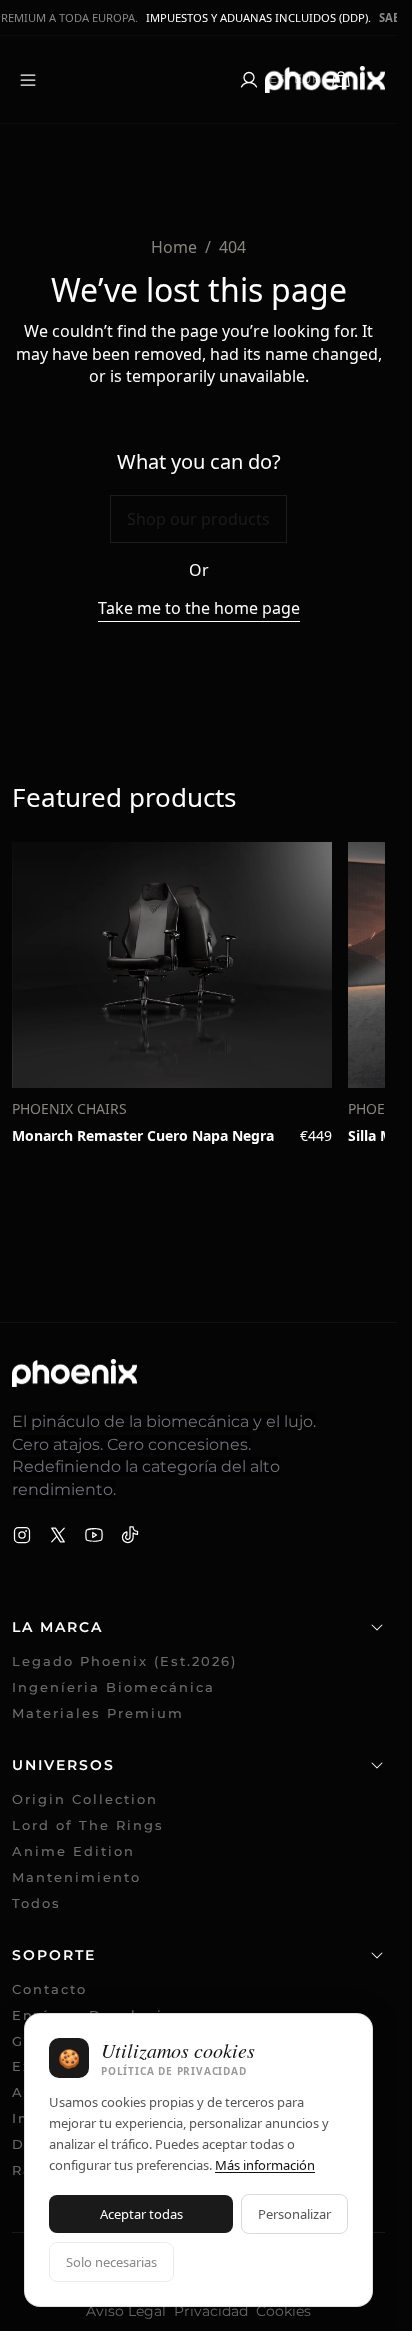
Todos (36, 1903)
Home (174, 247)
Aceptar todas (141, 2214)
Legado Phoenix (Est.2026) (124, 1661)
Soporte (54, 1955)
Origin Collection (85, 1799)
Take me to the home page (199, 608)
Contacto (49, 1989)
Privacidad (211, 2311)
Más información (265, 2165)
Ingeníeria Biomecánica (113, 1687)
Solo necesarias (111, 2262)
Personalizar (294, 2214)
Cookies (283, 2311)
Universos (63, 1765)
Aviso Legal (126, 2311)
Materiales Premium (98, 1713)
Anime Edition (73, 1851)
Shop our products (198, 519)
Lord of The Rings (88, 1825)
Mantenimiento (76, 1877)
